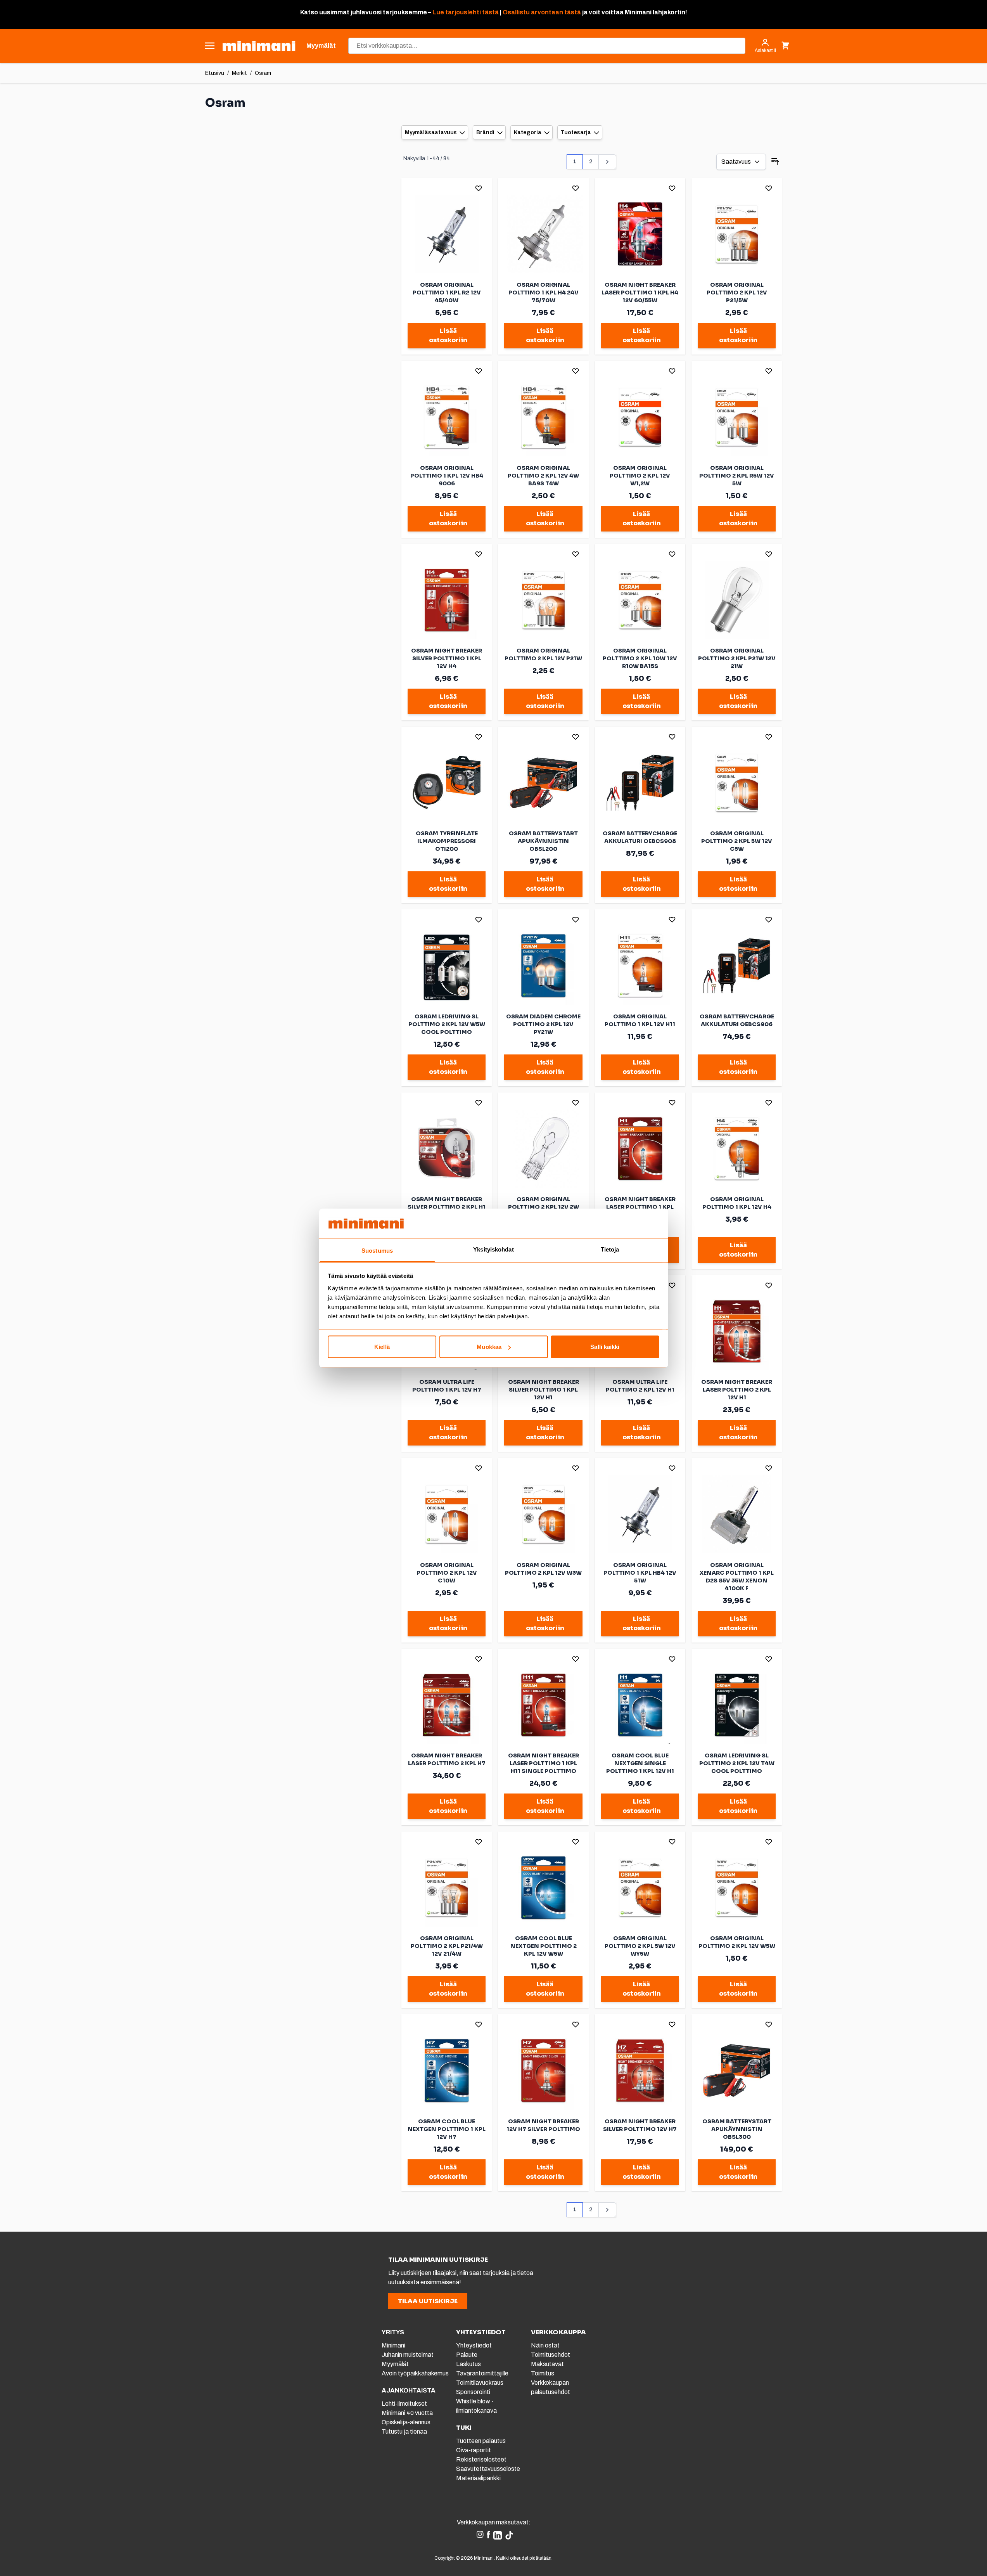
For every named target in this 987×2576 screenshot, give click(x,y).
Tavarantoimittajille (482, 2373)
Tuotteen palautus (481, 2441)
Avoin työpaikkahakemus (415, 2373)
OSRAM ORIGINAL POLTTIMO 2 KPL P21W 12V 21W (737, 658)
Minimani (393, 2345)
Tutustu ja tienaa (404, 2431)
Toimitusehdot (551, 2355)
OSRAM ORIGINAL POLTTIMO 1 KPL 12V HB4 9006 (447, 476)
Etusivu (215, 73)
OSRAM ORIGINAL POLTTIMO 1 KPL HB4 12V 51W (640, 1573)
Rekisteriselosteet (481, 2459)
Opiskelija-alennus (406, 2422)
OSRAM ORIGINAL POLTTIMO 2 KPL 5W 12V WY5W (640, 1946)
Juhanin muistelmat (408, 2355)
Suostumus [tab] (377, 1250)
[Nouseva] (775, 162)
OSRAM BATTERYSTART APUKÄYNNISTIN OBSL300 (737, 2129)
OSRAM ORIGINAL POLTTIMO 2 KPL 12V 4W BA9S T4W (543, 476)
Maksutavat (547, 2364)
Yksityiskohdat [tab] (493, 1249)
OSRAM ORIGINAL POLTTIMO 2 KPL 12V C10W (447, 1573)
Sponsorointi (473, 2392)
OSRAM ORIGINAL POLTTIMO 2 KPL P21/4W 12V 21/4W (447, 1946)
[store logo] (259, 46)
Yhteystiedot (474, 2345)
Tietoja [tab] (610, 1249)
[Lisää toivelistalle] (479, 188)
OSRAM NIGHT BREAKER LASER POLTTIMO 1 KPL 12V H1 (640, 1207)
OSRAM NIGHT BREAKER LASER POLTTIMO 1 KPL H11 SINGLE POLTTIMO (544, 1763)
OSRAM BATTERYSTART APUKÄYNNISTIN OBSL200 (543, 841)
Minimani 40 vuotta (407, 2413)
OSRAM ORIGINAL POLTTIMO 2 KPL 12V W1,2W (640, 476)
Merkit (239, 73)
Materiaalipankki (478, 2478)
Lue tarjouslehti (457, 12)
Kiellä (382, 1347)
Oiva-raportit (474, 2450)
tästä (490, 12)
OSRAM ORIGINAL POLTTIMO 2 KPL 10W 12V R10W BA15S (640, 658)
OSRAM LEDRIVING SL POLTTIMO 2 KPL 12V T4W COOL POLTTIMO (737, 1763)
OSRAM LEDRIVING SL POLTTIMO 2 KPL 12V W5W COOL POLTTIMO (447, 1024)
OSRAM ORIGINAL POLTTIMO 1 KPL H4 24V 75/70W (544, 293)
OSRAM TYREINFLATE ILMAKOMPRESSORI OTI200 (447, 841)
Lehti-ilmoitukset (404, 2404)
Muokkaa (489, 1347)
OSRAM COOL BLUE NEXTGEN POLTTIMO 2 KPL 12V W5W (544, 1946)
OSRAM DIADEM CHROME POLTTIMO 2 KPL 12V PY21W (543, 1024)
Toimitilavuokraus (480, 2383)
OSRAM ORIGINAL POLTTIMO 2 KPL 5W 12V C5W (737, 841)
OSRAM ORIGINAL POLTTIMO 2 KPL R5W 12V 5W (737, 476)
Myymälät (395, 2364)
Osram (263, 73)
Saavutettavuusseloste (488, 2469)
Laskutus (468, 2364)
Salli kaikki (605, 1347)
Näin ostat (545, 2345)
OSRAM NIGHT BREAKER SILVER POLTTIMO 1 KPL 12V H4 (447, 658)
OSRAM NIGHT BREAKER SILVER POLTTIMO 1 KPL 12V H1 (544, 1390)
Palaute (467, 2355)
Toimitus (543, 2373)
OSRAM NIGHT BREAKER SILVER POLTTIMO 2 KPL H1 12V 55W (447, 1207)
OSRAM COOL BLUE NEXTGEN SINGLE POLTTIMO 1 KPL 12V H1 (640, 1763)
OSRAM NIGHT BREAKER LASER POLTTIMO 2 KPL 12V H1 (737, 1390)
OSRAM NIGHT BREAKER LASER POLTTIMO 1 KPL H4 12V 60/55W (640, 293)
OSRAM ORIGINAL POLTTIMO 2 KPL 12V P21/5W (737, 293)
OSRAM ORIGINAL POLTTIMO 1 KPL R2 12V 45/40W (447, 293)
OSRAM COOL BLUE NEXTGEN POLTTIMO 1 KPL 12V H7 (447, 2129)
